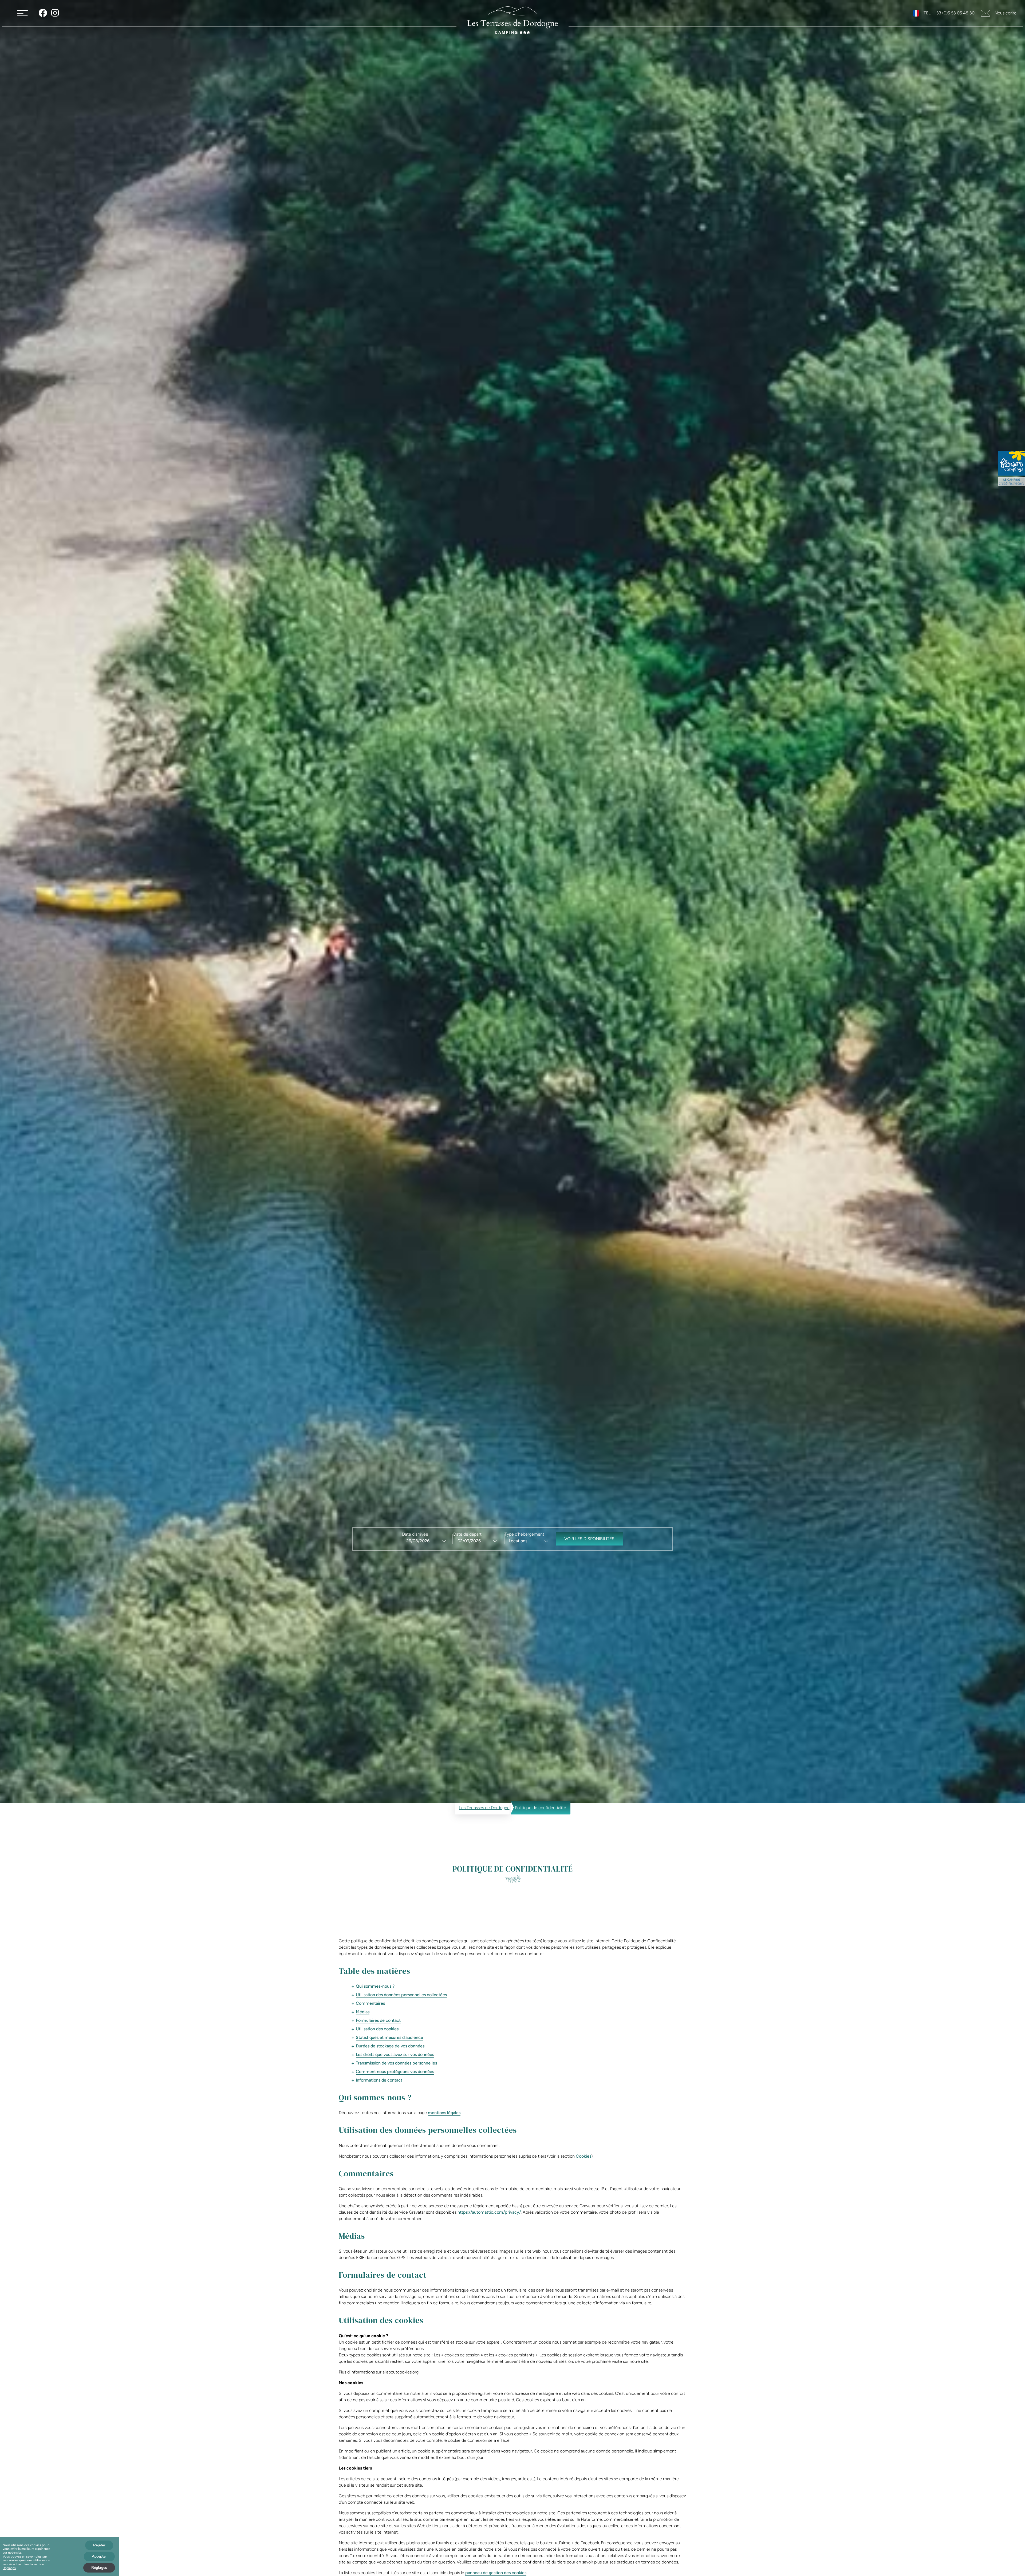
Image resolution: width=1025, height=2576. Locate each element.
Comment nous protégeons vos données (395, 2072)
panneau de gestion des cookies (496, 2573)
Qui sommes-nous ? (375, 1986)
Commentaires (370, 2003)
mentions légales (444, 2113)
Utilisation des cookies (377, 2029)
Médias (363, 2012)
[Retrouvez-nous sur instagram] (55, 13)
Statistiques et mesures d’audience (389, 2037)
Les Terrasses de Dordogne (484, 1808)
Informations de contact (379, 2080)
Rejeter (99, 2545)
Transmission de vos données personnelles (396, 2063)
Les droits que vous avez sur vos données (395, 2054)
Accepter (99, 2556)
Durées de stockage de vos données (390, 2046)
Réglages (9, 2568)
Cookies (584, 2156)
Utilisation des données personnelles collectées (401, 1995)
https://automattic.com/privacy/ (489, 2212)
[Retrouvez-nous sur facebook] (43, 13)
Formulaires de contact (378, 2020)
